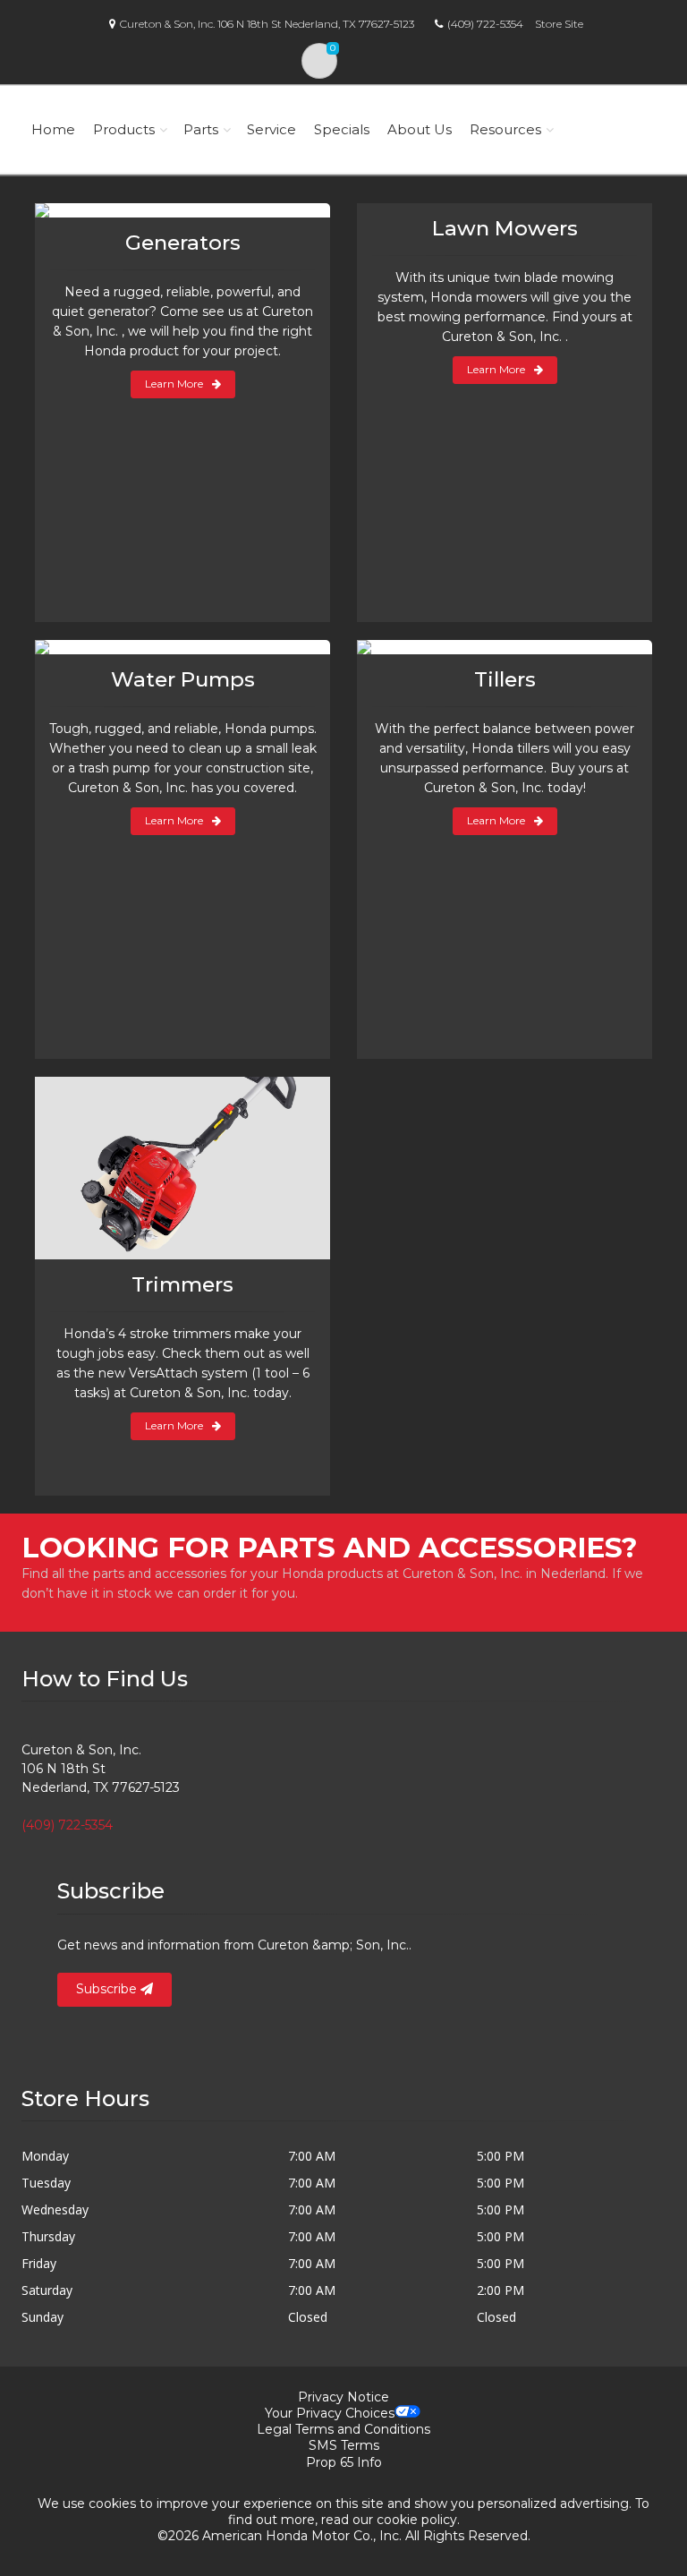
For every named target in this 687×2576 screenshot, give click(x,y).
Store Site (559, 24)
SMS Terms (344, 2445)
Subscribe (108, 1989)
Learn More (174, 384)
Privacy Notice (343, 2397)
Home (53, 129)
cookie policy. (418, 2520)
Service (271, 129)
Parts (201, 129)
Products (124, 129)
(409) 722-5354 (485, 24)
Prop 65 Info (344, 2462)
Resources (505, 129)
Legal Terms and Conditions (343, 2429)
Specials (342, 129)
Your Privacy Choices (330, 2413)
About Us (420, 129)
